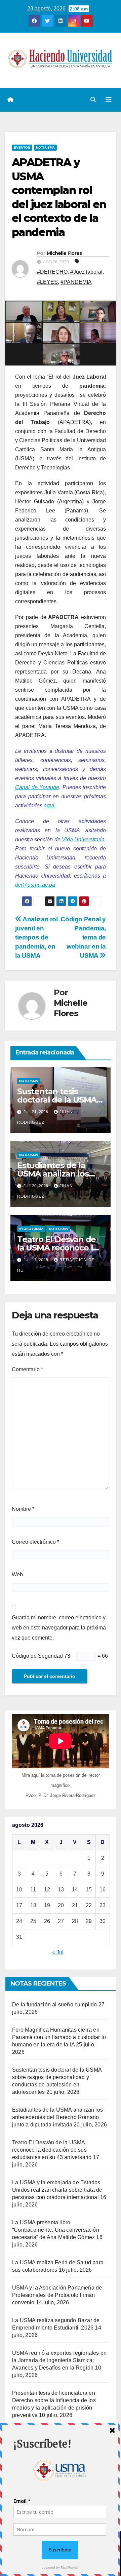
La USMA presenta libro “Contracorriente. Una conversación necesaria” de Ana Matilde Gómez (56, 2230)
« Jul (58, 1952)
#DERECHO (52, 272)
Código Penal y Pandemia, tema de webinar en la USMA (83, 937)
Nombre (23, 1509)
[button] (93, 100)
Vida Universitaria (83, 839)
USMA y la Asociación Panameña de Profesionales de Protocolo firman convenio (57, 2295)
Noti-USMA (45, 147)
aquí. (50, 805)
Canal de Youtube (37, 787)
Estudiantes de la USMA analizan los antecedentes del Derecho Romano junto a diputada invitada (57, 2117)
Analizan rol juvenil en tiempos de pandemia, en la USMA (36, 937)
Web (17, 1574)
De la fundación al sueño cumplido (55, 2005)
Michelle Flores (64, 253)
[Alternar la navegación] (109, 100)
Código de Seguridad (37, 1656)
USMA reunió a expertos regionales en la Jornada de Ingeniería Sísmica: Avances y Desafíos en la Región (59, 2360)
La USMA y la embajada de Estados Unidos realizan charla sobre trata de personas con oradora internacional (57, 2190)
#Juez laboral (86, 272)
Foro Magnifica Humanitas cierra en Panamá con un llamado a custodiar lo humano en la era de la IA (59, 2037)
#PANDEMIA (76, 282)
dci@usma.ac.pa (35, 885)
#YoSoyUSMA (31, 1229)
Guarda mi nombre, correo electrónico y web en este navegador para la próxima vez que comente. (59, 1628)
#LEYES (47, 282)
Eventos (22, 147)
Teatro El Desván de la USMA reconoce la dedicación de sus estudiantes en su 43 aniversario (52, 2150)
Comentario (27, 1369)
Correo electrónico (35, 1542)
